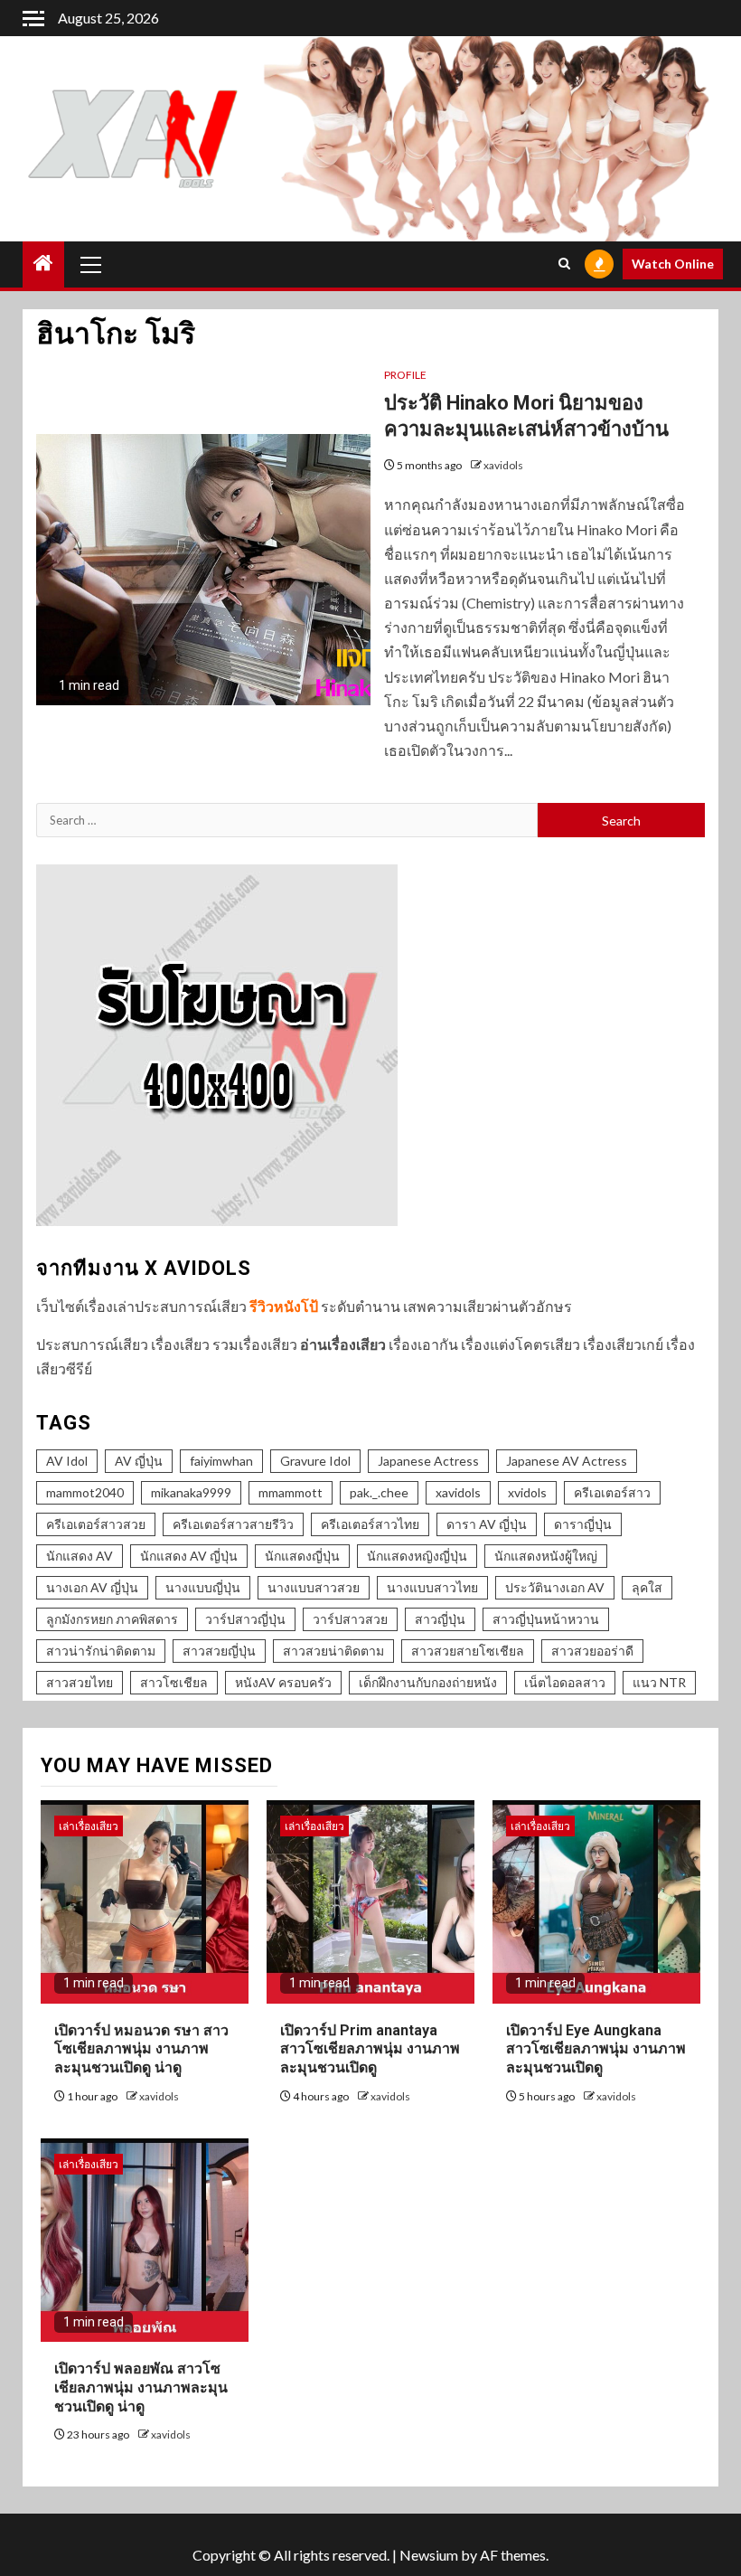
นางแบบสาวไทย (432, 1587)
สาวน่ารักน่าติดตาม (101, 1651)
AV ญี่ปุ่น (139, 1461)
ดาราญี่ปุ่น (583, 1524)
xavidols (503, 465)
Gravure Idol (315, 1461)
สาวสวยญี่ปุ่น (219, 1651)
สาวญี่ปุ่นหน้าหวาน (546, 1619)
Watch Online (673, 264)
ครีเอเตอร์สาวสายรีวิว (233, 1524)
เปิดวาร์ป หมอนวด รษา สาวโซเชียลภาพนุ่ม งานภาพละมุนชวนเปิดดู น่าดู (141, 2049)
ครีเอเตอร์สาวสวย (96, 1524)
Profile (405, 375)
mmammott (291, 1492)
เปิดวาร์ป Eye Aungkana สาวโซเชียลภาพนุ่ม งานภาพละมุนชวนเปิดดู (596, 2049)
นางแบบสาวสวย (314, 1587)
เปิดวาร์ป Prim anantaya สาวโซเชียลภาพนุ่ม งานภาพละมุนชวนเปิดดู (370, 2049)
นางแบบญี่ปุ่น (203, 1587)
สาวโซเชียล (174, 1682)
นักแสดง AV (80, 1556)
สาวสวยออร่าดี (592, 1651)
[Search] (564, 264)
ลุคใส (647, 1587)
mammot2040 (85, 1492)
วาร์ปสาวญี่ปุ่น (245, 1619)
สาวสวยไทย (80, 1682)
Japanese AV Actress (567, 1461)
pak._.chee (379, 1492)
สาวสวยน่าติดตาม (333, 1651)
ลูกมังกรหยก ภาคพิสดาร (112, 1619)
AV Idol (67, 1461)
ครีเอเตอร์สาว (612, 1492)
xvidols (527, 1492)
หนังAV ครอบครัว (283, 1682)
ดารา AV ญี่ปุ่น (487, 1524)
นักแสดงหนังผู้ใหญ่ (546, 1556)
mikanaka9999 (191, 1492)
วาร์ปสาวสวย (350, 1619)
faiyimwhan (221, 1461)
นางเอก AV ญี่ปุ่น (92, 1587)
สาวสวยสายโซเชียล (468, 1651)
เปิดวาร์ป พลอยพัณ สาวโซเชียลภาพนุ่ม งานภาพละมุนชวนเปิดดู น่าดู (141, 2387)
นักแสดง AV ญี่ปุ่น (189, 1556)
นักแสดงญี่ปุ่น (302, 1556)
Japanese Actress (428, 1461)
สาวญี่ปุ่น (440, 1619)
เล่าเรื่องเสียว (89, 1826)
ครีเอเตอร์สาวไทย (370, 1524)
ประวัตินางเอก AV (555, 1587)
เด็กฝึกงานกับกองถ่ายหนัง (428, 1682)
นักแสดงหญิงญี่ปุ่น (417, 1556)
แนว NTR (659, 1682)
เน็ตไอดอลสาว (565, 1682)
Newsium (429, 2555)
